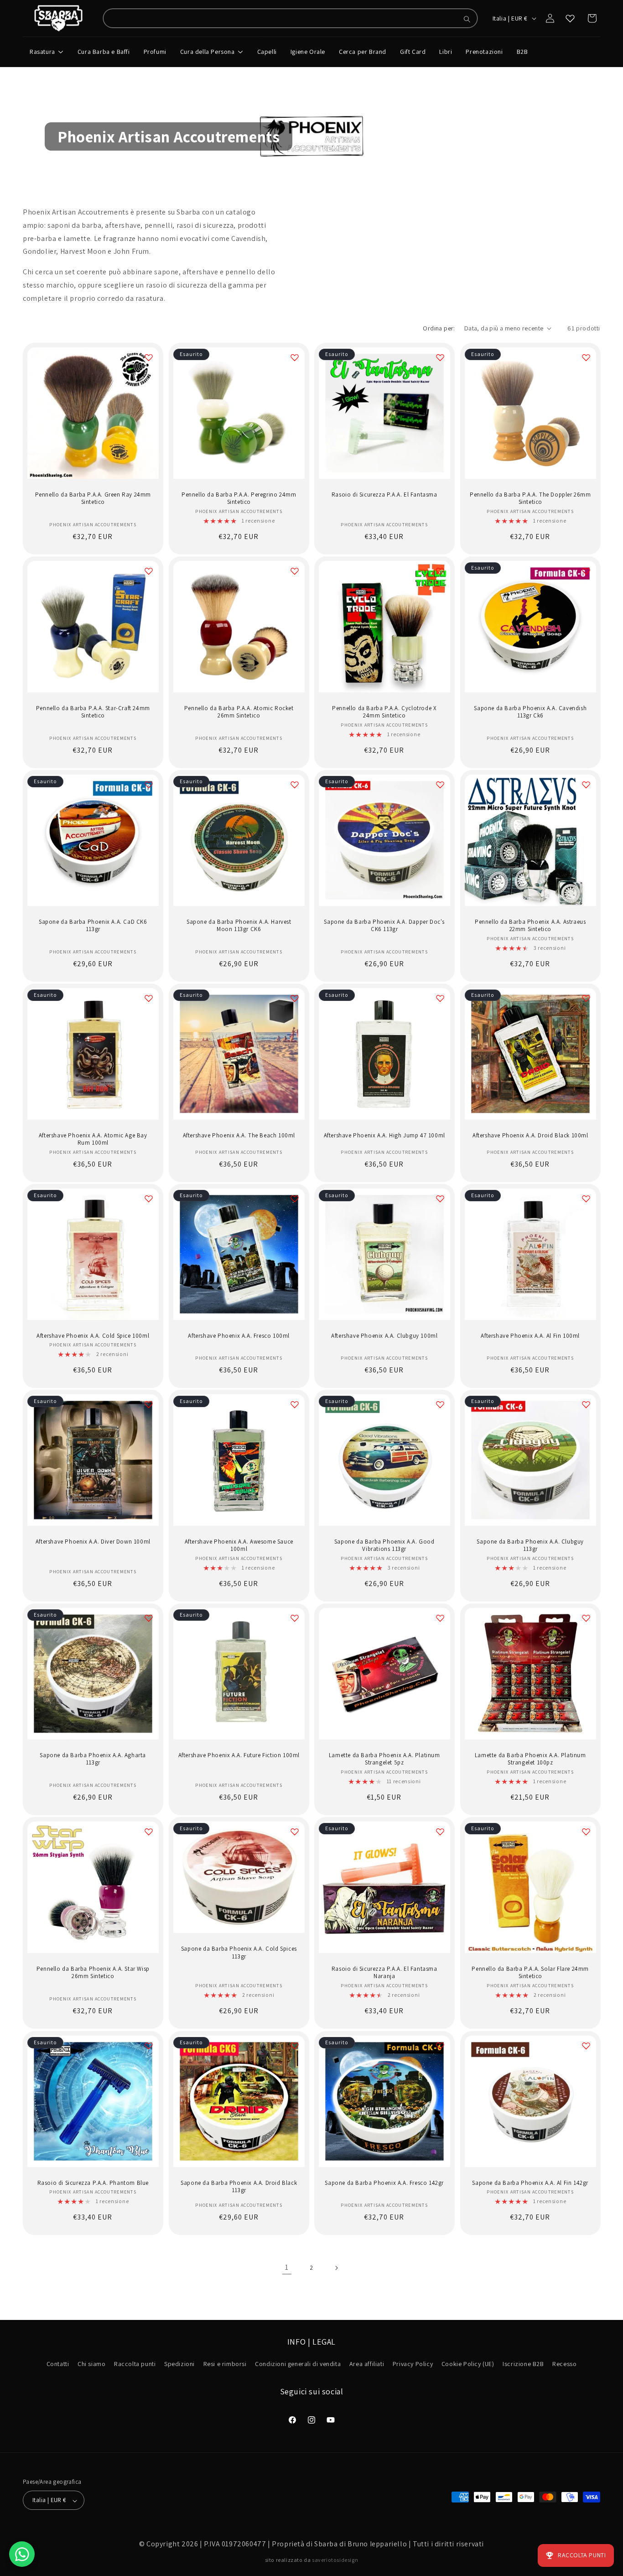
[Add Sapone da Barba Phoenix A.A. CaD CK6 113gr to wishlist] (149, 785)
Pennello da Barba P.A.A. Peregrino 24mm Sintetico (239, 498)
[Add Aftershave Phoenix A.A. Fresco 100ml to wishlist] (294, 1199)
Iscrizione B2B (523, 2364)
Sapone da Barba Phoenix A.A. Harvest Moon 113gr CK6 (239, 925)
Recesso (564, 2364)
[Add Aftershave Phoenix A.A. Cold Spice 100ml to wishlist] (149, 1199)
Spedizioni (179, 2364)
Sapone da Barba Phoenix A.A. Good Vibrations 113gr (384, 1546)
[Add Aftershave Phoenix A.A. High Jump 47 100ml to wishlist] (440, 998)
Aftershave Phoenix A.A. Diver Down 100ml (93, 1542)
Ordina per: (439, 328)
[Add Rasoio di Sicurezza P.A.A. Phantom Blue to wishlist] (149, 2046)
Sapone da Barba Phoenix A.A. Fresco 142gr (384, 2183)
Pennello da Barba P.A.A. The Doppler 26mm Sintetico (530, 498)
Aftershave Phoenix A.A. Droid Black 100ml (530, 1135)
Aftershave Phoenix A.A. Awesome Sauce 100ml (239, 1546)
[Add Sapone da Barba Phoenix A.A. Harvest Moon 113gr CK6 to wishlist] (294, 785)
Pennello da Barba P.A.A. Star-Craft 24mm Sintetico (93, 712)
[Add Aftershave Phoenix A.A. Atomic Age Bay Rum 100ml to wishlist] (149, 998)
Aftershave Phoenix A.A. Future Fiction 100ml (239, 1755)
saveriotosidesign (335, 2560)
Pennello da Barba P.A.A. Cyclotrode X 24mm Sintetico (384, 712)
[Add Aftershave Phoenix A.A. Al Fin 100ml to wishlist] (586, 1199)
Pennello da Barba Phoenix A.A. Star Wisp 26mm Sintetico (93, 1973)
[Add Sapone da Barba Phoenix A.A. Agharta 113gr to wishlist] (149, 1618)
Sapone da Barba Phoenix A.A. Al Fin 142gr (530, 2183)
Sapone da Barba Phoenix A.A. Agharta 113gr (93, 1759)
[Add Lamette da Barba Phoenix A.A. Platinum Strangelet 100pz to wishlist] (586, 1618)
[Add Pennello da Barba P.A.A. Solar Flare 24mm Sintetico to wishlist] (586, 1832)
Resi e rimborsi (225, 2364)
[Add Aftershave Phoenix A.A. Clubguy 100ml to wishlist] (440, 1199)
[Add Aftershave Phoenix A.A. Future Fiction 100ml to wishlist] (294, 1618)
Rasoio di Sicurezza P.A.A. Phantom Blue (93, 2183)
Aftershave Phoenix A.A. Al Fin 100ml (530, 1336)
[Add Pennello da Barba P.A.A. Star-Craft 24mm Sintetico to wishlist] (149, 571)
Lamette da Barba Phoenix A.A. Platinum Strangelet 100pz (530, 1759)
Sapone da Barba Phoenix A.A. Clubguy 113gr (530, 1546)
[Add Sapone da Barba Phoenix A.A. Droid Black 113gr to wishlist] (294, 2046)
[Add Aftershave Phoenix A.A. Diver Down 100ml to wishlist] (149, 1404)
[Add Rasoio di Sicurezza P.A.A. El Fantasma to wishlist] (440, 357)
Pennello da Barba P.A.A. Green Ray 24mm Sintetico (93, 498)
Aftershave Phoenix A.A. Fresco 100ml (239, 1336)
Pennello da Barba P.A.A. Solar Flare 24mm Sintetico (530, 1973)
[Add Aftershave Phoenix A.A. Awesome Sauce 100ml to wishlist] (294, 1404)
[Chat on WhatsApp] (22, 2554)
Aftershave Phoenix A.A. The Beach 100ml (239, 1135)
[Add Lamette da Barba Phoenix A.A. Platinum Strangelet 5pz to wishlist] (440, 1618)
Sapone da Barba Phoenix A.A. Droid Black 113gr (239, 2186)
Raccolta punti (135, 2364)
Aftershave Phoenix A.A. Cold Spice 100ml (93, 1336)
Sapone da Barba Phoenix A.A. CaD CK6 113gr (93, 925)
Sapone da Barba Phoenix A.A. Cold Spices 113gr (239, 1953)
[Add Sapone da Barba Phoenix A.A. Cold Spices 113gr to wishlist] (294, 1832)
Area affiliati (367, 2364)
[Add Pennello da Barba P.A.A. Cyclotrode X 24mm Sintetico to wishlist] (440, 571)
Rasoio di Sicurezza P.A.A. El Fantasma (384, 494)
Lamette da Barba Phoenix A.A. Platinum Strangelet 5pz (384, 1759)
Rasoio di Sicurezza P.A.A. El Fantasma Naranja (384, 1973)
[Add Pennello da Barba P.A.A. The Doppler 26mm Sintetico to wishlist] (586, 357)
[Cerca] (467, 19)
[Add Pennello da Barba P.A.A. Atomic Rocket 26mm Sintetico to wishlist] (294, 571)
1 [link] (287, 2267)
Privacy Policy (413, 2364)
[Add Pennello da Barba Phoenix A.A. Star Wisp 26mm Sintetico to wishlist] (149, 1832)
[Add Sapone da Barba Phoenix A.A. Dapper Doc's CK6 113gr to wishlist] (440, 785)
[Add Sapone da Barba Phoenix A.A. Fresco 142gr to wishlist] (440, 2046)
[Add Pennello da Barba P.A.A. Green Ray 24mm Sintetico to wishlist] (149, 357)
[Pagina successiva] (336, 2268)
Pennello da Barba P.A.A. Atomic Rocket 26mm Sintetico (239, 712)
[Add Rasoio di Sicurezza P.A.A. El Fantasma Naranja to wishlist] (440, 1832)
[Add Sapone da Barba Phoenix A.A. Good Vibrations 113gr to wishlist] (440, 1404)
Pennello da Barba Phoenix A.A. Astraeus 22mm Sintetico (530, 925)
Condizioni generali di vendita (298, 2364)
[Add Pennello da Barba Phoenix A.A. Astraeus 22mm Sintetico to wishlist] (586, 785)
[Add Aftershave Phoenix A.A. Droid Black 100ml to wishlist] (586, 998)
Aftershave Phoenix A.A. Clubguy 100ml (384, 1336)
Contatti (58, 2364)
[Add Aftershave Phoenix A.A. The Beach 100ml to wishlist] (294, 998)
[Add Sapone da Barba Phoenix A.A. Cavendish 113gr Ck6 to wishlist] (586, 571)
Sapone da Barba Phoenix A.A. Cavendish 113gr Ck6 (530, 712)
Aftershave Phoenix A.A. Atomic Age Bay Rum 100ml (93, 1139)
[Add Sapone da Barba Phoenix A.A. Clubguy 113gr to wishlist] (586, 1404)
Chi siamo (91, 2364)
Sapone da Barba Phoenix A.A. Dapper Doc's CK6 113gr (384, 925)
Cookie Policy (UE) (468, 2364)
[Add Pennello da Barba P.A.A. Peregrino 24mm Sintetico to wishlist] (294, 357)
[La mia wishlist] (570, 18)
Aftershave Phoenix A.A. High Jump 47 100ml (384, 1135)
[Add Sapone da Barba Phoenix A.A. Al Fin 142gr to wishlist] (586, 2046)
